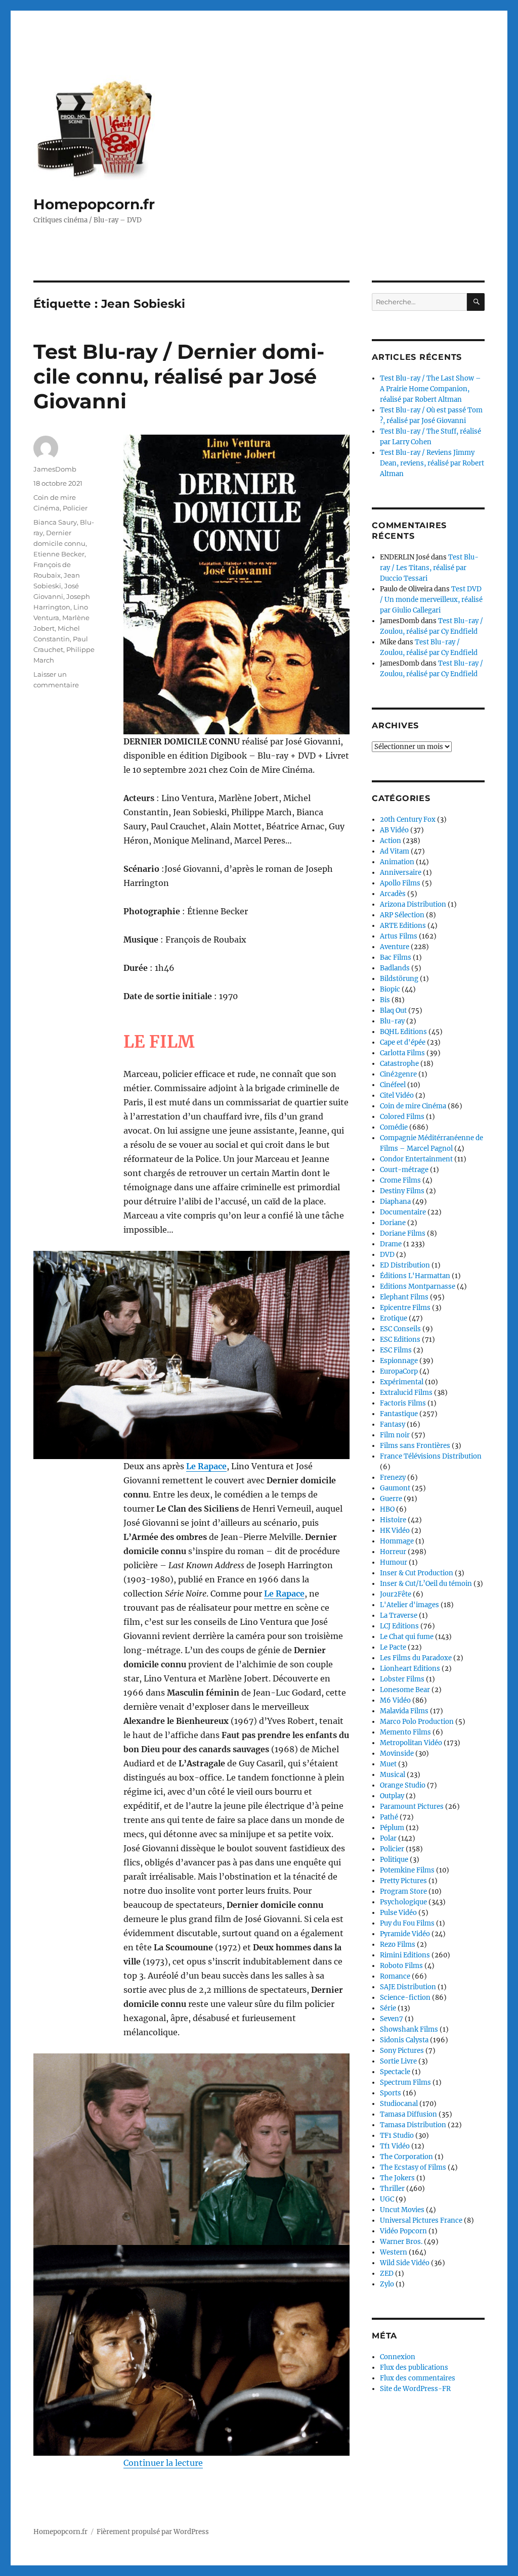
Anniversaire (401, 873)
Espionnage (399, 1361)
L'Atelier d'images (409, 1605)
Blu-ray (392, 1021)
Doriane (393, 1223)
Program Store (403, 1891)
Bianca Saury (55, 522)
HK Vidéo (395, 1531)
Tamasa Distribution (413, 2125)
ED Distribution (405, 1265)
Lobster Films (402, 1679)
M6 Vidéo (395, 1700)
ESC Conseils (400, 1329)
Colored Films (402, 1117)
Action (391, 841)
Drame (391, 1244)
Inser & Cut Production (417, 1573)
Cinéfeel (393, 1085)
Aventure (395, 947)
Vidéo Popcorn (403, 2231)
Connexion (398, 2357)
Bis (385, 1000)
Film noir (395, 1435)
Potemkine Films (407, 1870)
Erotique (394, 1318)
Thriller (392, 2189)
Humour (394, 1562)
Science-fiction (405, 1998)
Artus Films (399, 936)
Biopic (390, 989)
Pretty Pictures (403, 1881)
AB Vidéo (394, 830)
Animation (397, 862)
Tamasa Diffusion (408, 2114)
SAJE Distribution (408, 1987)
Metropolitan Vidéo (411, 1743)
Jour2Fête (396, 1594)
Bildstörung (399, 979)
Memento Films (405, 1732)
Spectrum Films (405, 2082)
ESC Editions (400, 1340)
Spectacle (395, 2072)
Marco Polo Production (417, 1722)
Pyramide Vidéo (405, 1934)
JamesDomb (55, 469)
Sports (391, 2093)
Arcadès (393, 894)
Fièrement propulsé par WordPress (153, 2532)
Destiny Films (402, 1191)
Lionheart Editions (410, 1669)
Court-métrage (404, 1170)
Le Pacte (393, 1647)
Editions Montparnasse (418, 1286)
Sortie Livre (398, 2061)
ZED (387, 2274)
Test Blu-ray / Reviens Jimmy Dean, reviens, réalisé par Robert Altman (432, 463)
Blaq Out (393, 1011)
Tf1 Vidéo (395, 2146)
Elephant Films (404, 1297)
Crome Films (400, 1180)
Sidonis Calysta (404, 2040)
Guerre (391, 1499)
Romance (395, 1976)
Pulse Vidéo (398, 1913)
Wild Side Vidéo (405, 2263)
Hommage (397, 1541)
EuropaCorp (399, 1371)
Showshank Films (409, 2029)
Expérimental (402, 1382)
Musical (393, 1775)
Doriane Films (403, 1233)
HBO (387, 1509)
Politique (394, 1860)
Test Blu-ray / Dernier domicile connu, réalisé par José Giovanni (179, 376)
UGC (387, 2199)
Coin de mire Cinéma (413, 1106)
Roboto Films (401, 1966)
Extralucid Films (406, 1393)
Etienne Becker (59, 554)
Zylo (387, 2284)
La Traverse (399, 1615)
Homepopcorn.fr (94, 204)
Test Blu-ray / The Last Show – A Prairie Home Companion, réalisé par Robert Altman (430, 389)
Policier (75, 508)
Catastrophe (399, 1064)
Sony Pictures (402, 2051)
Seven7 (392, 2019)
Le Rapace (206, 1466)
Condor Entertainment (416, 1159)
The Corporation (406, 2157)
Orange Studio (403, 1785)
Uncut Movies (402, 2210)
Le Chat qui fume (407, 1637)
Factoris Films (403, 1403)
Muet (388, 1764)
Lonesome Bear (405, 1690)
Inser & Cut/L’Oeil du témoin (426, 1584)
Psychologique (403, 1902)
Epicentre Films (405, 1308)
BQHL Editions (403, 1032)
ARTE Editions (403, 926)
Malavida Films (404, 1711)
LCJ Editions (399, 1626)
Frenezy (393, 1478)
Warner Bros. (401, 2242)
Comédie (394, 1127)
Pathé (389, 1817)
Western (394, 2252)
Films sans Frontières (415, 1446)
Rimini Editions (405, 1955)
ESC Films (396, 1350)
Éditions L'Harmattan (415, 1276)
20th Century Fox (408, 819)
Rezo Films (398, 1945)
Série (388, 2008)
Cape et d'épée (403, 1042)
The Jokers (397, 2178)
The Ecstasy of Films (413, 2167)
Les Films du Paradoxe (416, 1658)
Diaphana (395, 1202)
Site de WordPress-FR (415, 2389)
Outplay (392, 1796)
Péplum (392, 1828)
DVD (387, 1255)
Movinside (397, 1753)
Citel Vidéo (397, 1095)
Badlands (395, 968)
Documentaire (403, 1212)
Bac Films (396, 957)
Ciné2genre (398, 1074)
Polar (388, 1838)
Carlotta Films (402, 1053)
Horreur (393, 1552)
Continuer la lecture (163, 2463)
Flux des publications (414, 2368)
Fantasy (393, 1424)
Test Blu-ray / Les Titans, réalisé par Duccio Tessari (429, 568)
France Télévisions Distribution (431, 1456)
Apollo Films (400, 883)
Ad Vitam (395, 851)
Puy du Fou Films (407, 1923)
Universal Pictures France (421, 2220)
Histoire (393, 1520)
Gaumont (395, 1488)
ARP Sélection (402, 915)
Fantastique (399, 1414)
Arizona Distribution (413, 904)
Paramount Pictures (412, 1807)
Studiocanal (399, 2104)
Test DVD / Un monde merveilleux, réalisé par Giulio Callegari (431, 600)
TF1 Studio (397, 2136)
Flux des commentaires (418, 2378)
